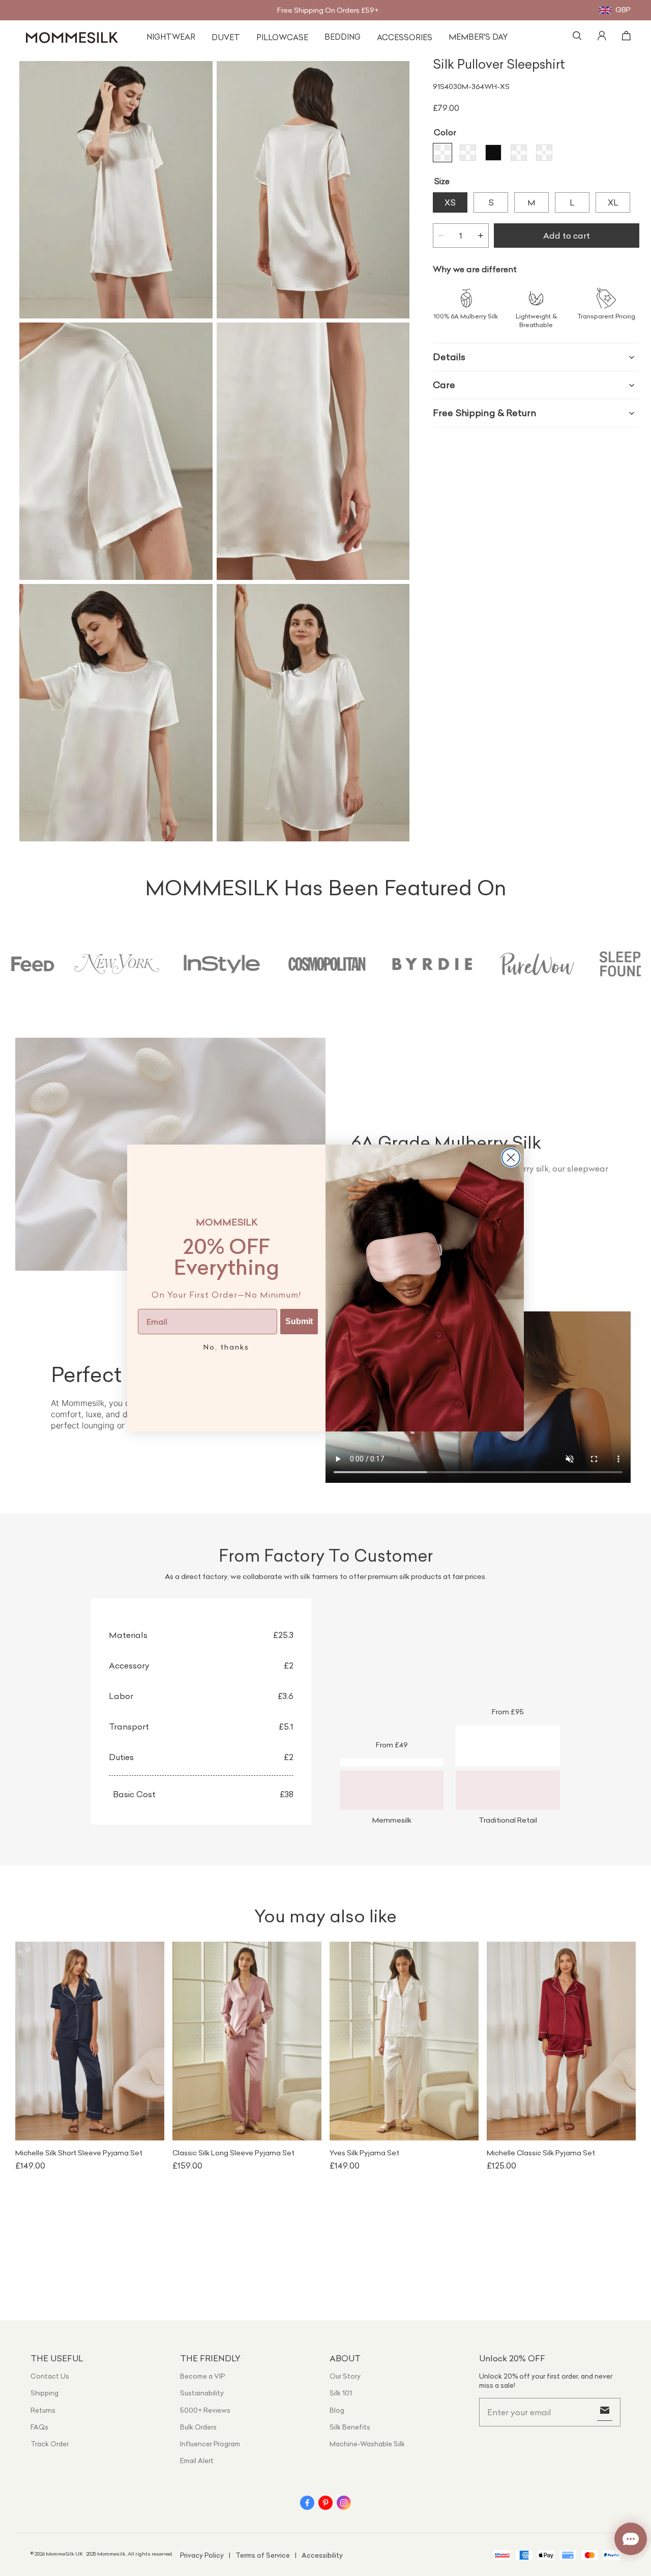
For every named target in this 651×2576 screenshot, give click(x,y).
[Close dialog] (511, 1158)
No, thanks (226, 1347)
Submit (299, 1321)
